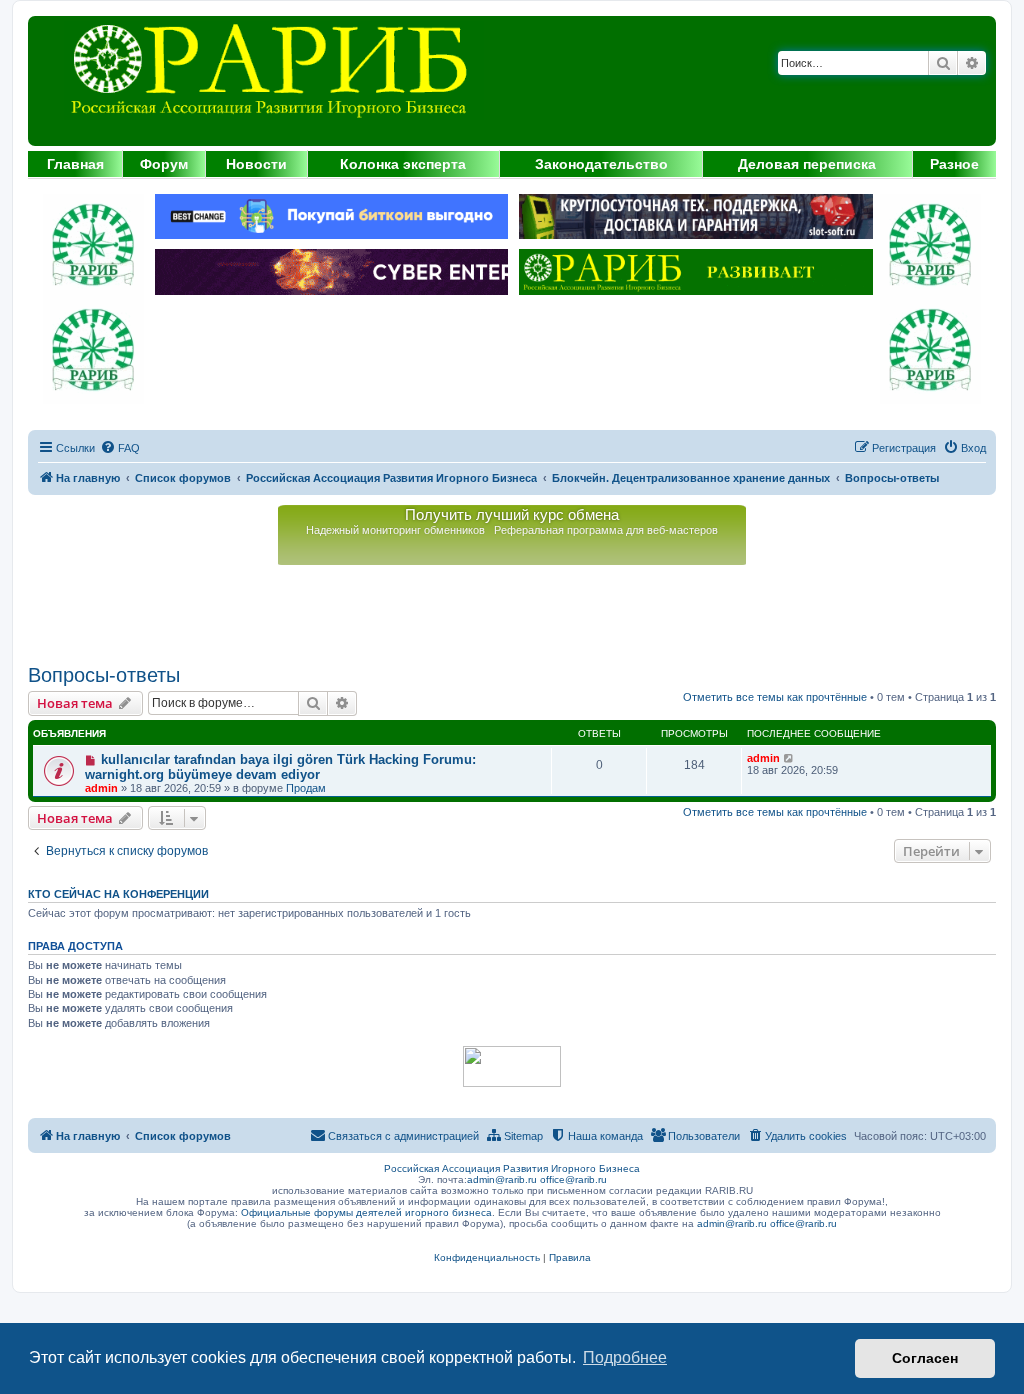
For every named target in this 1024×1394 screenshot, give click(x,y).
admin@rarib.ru (502, 1179)
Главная (75, 164)
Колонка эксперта (403, 164)
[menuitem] (120, 448)
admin (101, 788)
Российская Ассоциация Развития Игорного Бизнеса (512, 1168)
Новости (256, 164)
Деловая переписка (807, 164)
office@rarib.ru (573, 1179)
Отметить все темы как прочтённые (775, 697)
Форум (164, 164)
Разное (954, 164)
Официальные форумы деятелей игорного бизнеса (366, 1212)
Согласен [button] (925, 1358)
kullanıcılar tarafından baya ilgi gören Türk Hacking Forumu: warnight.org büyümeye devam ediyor (280, 767)
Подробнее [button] (625, 1357)
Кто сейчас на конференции (118, 894)
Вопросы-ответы (104, 675)
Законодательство (601, 164)
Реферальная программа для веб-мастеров (606, 530)
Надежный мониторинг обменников (395, 530)
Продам (306, 788)
